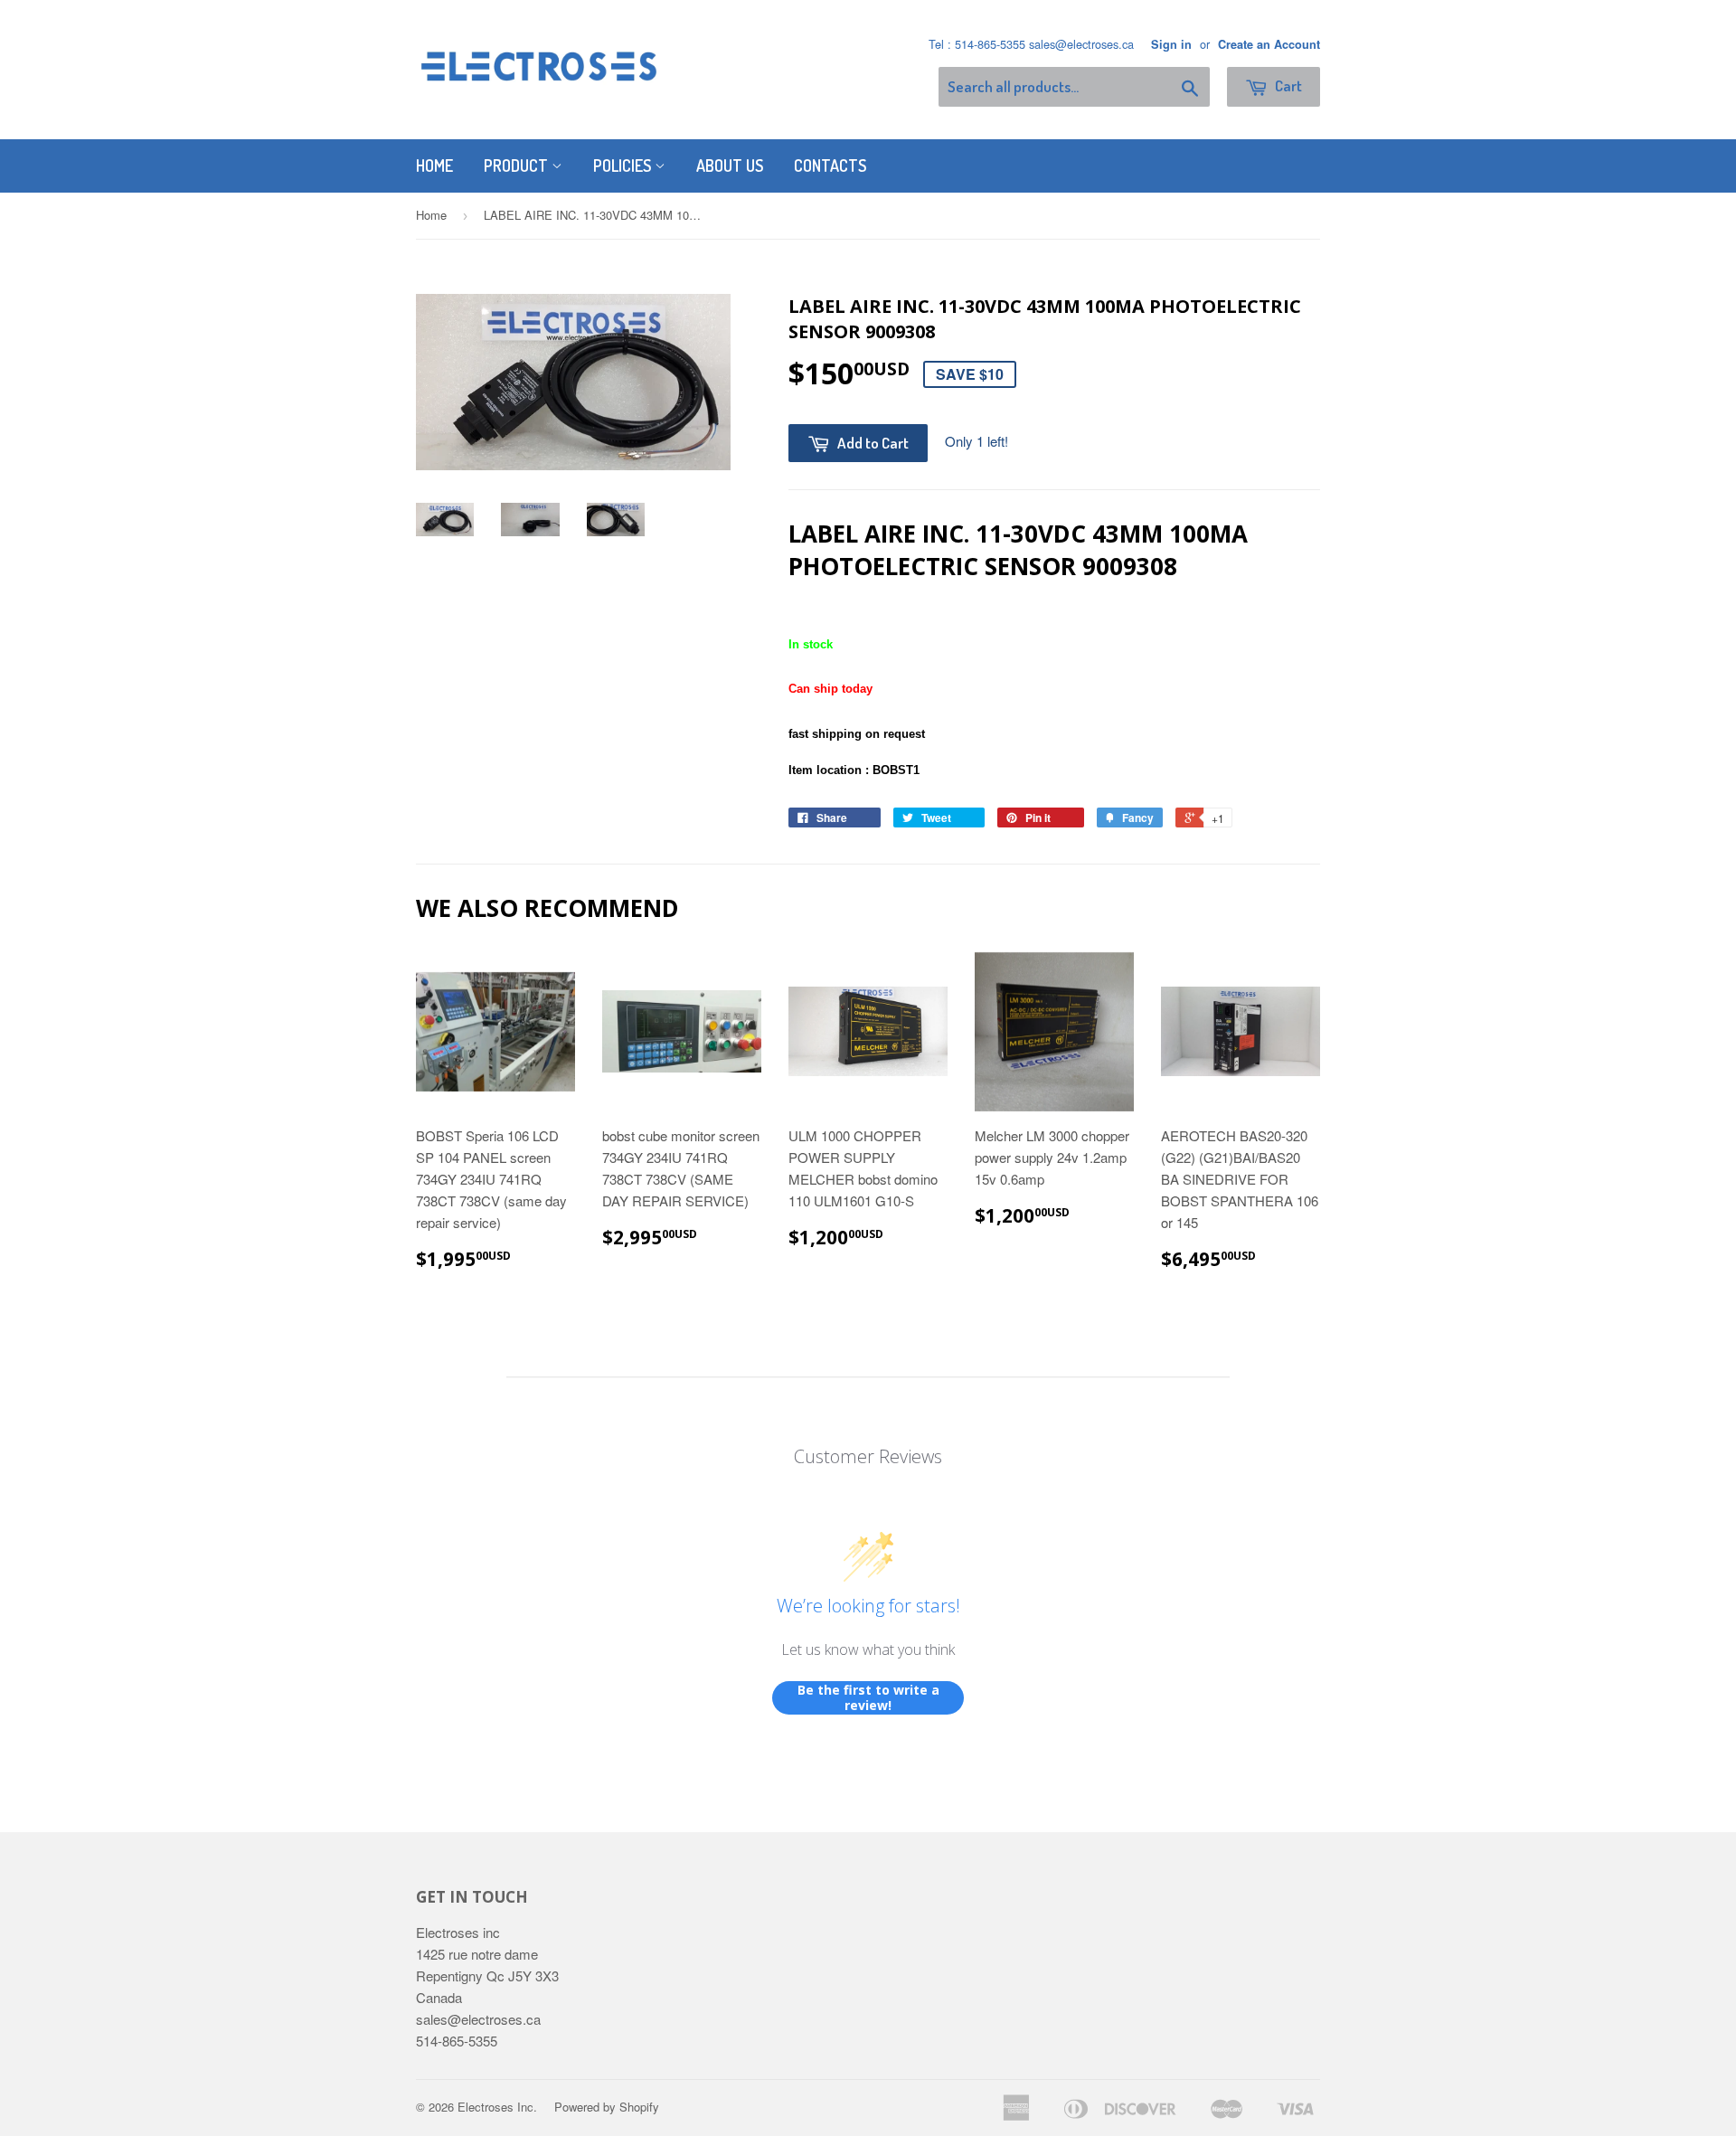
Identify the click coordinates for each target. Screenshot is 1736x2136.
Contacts (830, 165)
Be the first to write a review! (868, 1698)
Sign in (1171, 44)
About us (730, 165)
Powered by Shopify (607, 2107)
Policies (624, 165)
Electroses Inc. (497, 2107)
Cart (1287, 85)
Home (434, 165)
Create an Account (1269, 44)
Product (518, 165)
